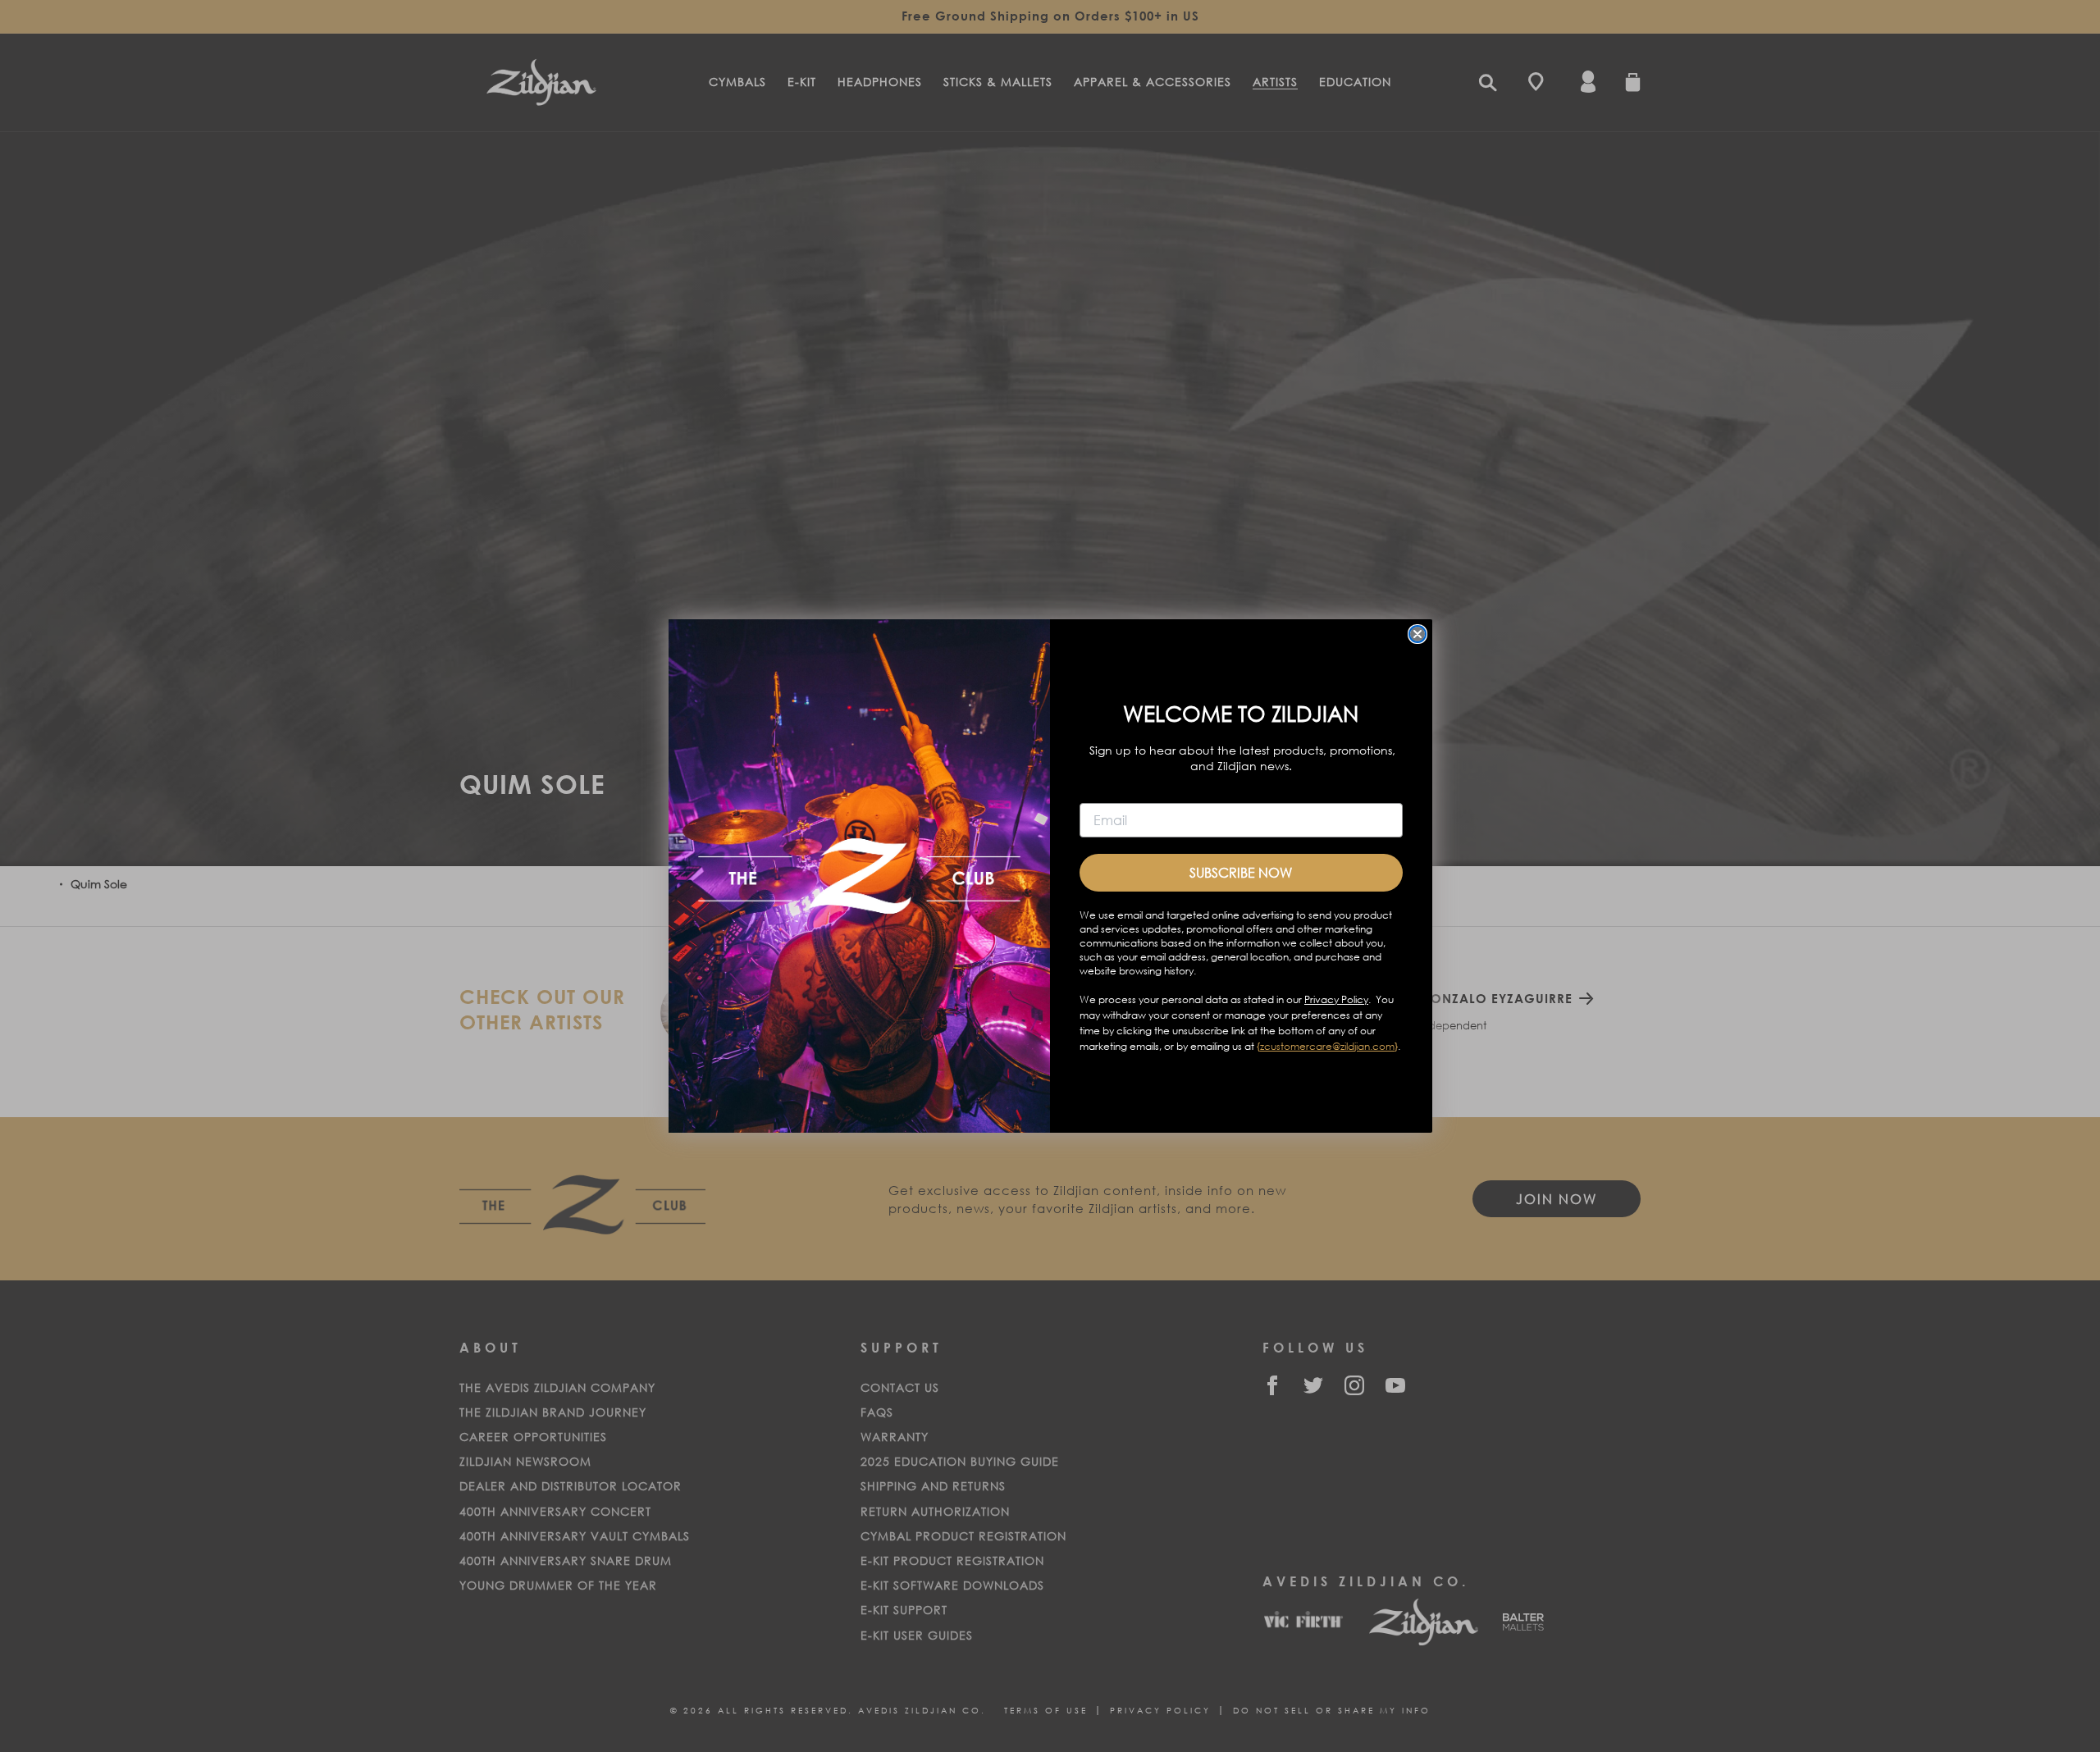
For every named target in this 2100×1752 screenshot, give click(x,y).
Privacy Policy (1336, 999)
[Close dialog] (1417, 634)
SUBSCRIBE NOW (1241, 872)
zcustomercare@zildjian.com (1327, 1046)
